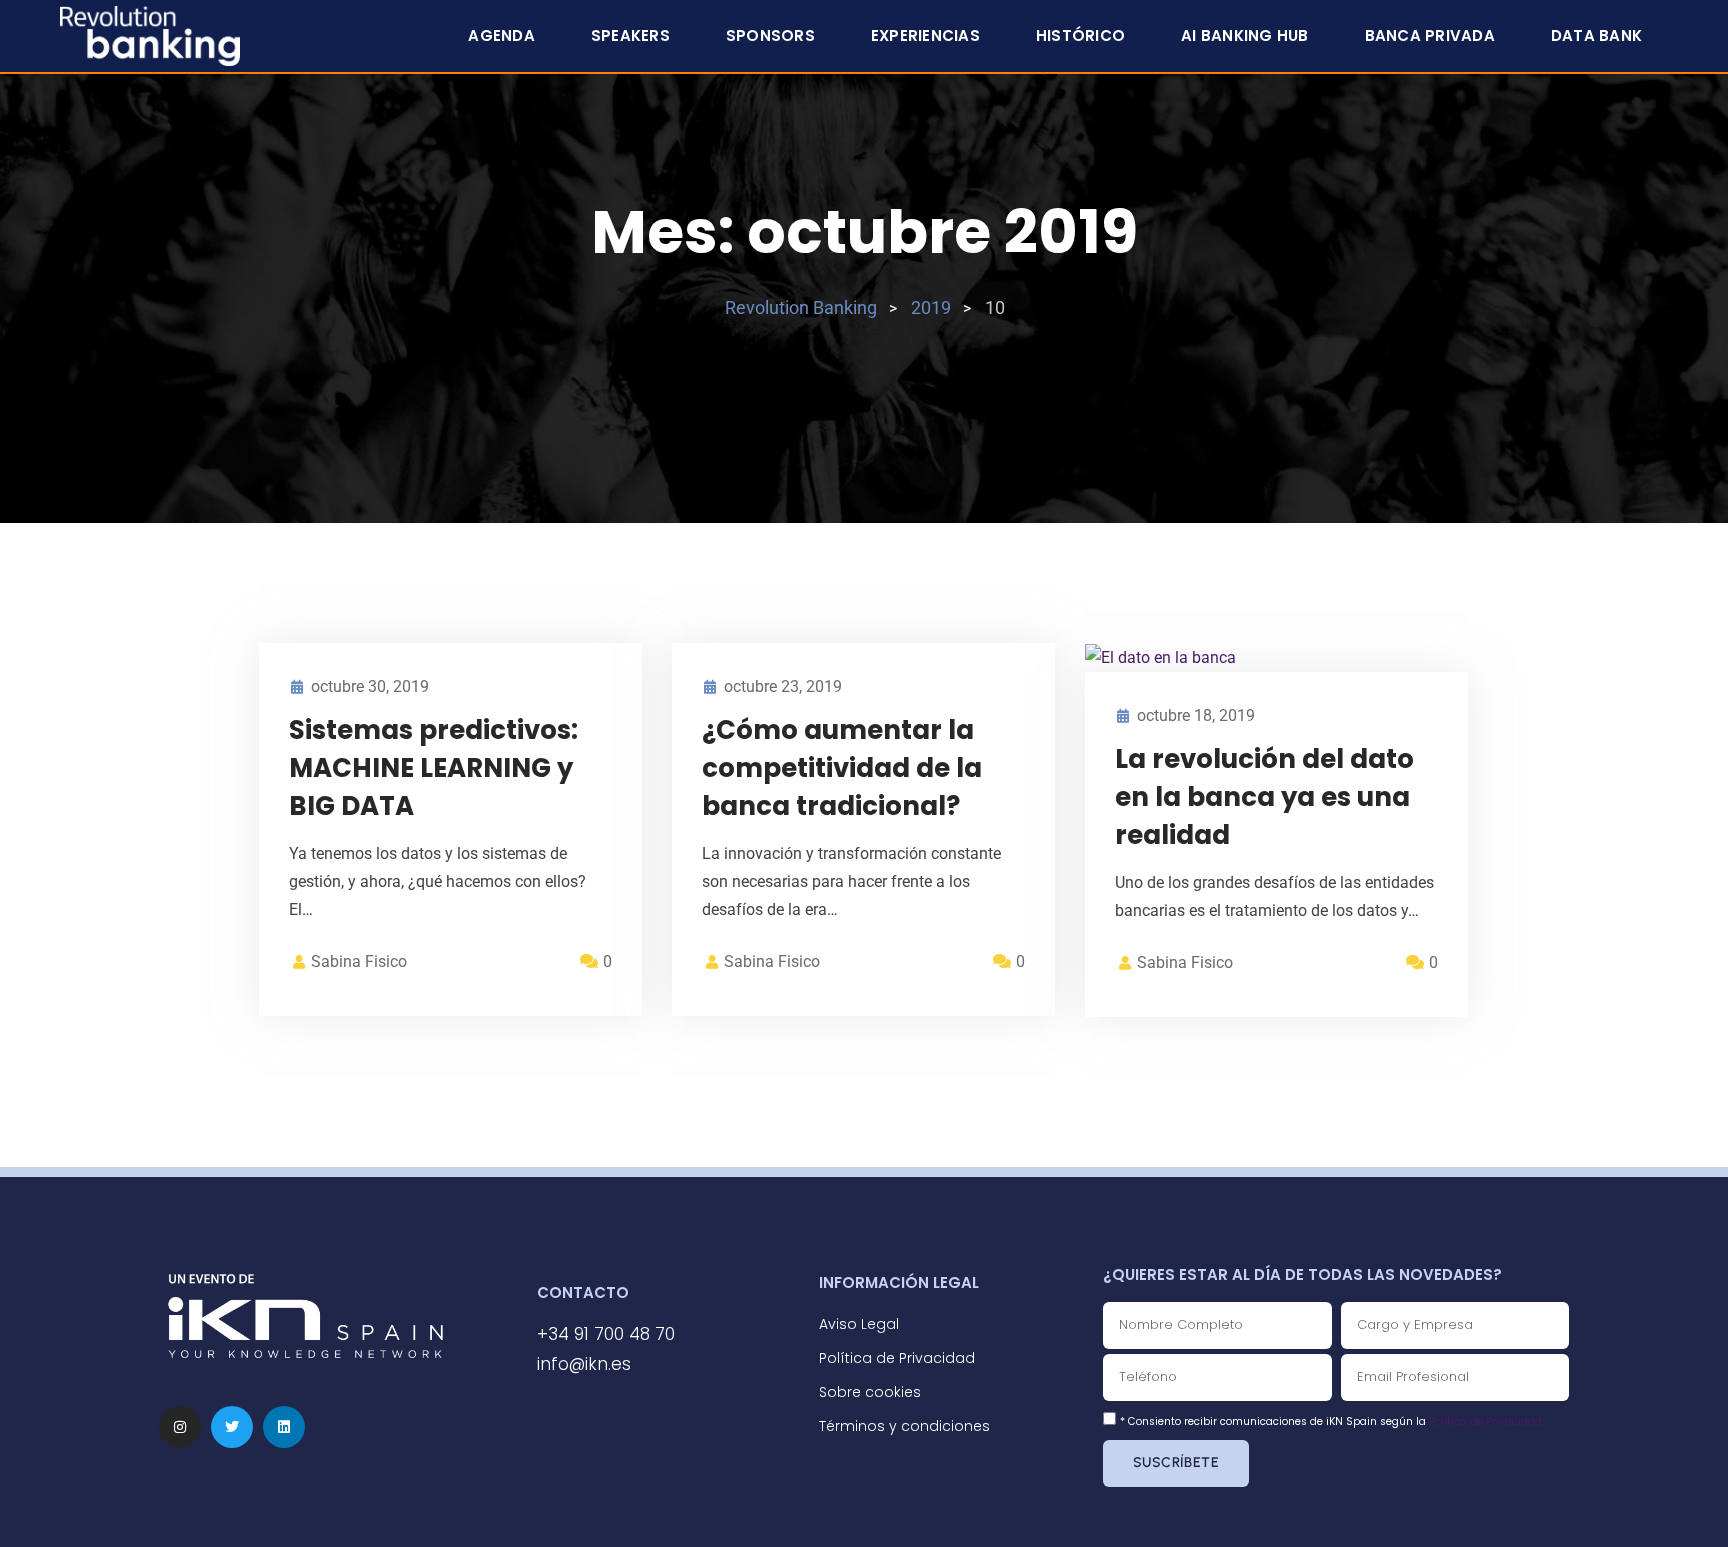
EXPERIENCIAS (925, 35)
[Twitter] (232, 1427)
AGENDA (501, 35)
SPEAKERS (630, 35)
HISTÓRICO (1080, 35)
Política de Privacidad (1485, 1421)
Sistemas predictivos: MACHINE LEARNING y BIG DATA (433, 768)
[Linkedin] (284, 1427)
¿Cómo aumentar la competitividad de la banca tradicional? (842, 768)
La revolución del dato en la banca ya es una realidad (1264, 797)
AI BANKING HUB (1245, 35)
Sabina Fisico (359, 961)
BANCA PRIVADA (1430, 35)
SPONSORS (770, 35)
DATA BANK (1596, 35)
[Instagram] (180, 1427)
